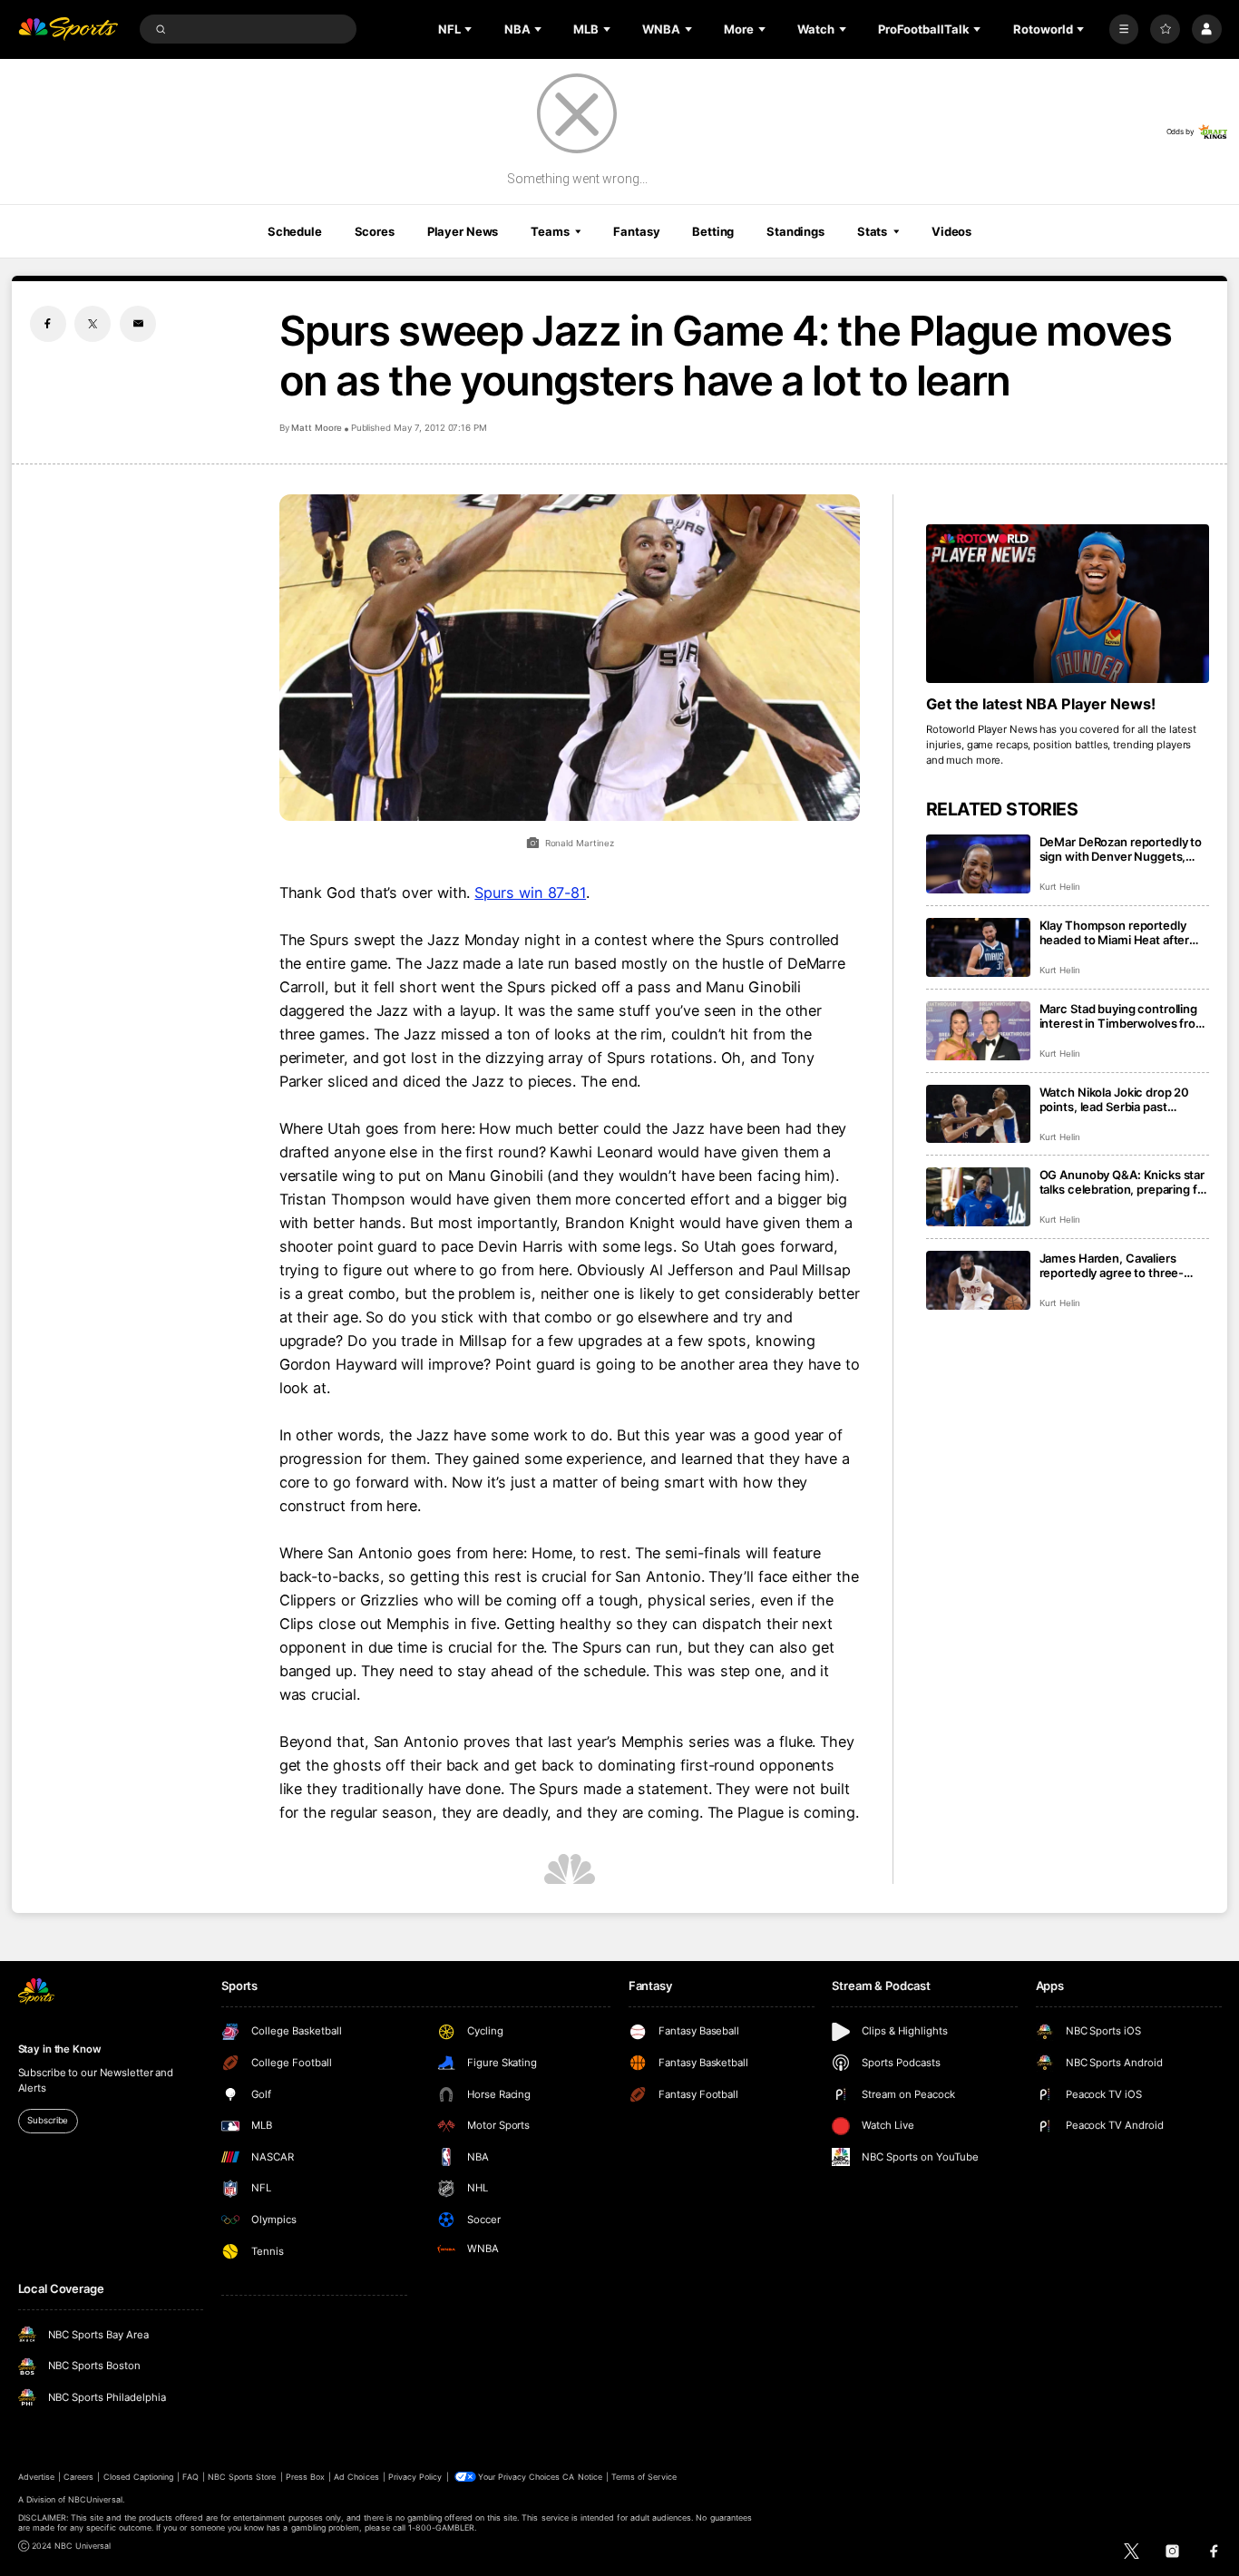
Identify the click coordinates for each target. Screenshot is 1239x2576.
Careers (78, 2477)
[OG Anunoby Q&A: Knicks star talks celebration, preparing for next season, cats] (978, 1197)
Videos (951, 231)
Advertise (36, 2477)
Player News (463, 231)
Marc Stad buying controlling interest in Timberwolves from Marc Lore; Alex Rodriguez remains (1123, 1016)
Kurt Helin (1060, 887)
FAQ (190, 2477)
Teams (550, 231)
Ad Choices (356, 2477)
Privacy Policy (415, 2477)
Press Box (305, 2477)
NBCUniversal (95, 2499)
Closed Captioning (139, 2477)
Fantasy (636, 231)
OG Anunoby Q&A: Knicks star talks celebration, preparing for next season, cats (1124, 1182)
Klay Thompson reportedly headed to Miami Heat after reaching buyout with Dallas (1116, 932)
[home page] (68, 29)
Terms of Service (644, 2477)
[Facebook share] (48, 324)
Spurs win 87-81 (530, 893)
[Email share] (138, 324)
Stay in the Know (60, 2049)
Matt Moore (317, 428)
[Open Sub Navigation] (470, 29)
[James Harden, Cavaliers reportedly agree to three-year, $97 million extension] (978, 1280)
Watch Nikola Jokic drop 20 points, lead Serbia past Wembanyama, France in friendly (1115, 1099)
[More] (1124, 29)
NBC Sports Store (242, 2477)
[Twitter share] (93, 324)
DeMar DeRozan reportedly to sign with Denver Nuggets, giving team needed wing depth (1121, 849)
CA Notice (582, 2477)
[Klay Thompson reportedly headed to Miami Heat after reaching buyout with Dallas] (978, 947)
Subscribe (48, 2120)
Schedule (295, 231)
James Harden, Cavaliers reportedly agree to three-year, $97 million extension (1113, 1265)
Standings (795, 231)
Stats (872, 231)
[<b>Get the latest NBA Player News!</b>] (1068, 604)
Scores (375, 231)
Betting (713, 231)
